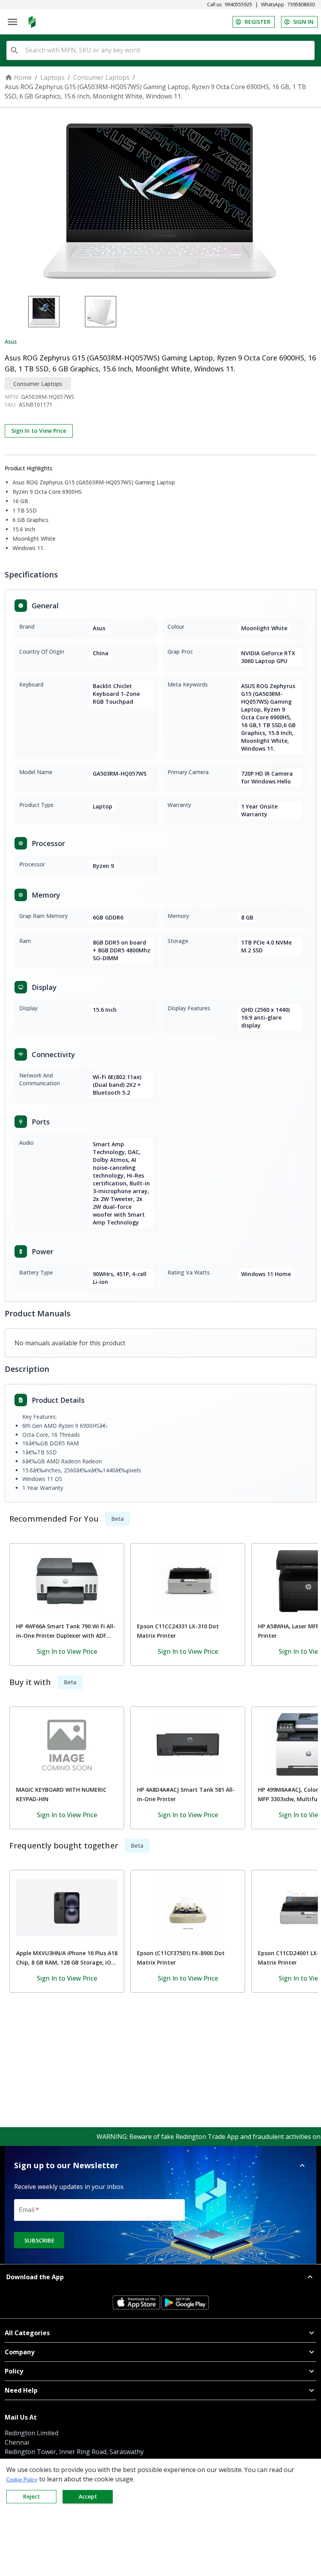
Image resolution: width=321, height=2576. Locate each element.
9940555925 (238, 5)
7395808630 (301, 5)
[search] (14, 50)
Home (23, 77)
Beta (117, 1519)
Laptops (52, 77)
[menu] (13, 22)
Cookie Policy (22, 2480)
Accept (88, 2496)
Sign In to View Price (39, 431)
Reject (32, 2496)
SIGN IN (303, 22)
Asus (11, 341)
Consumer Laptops (101, 77)
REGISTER (258, 22)
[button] (160, 2165)
